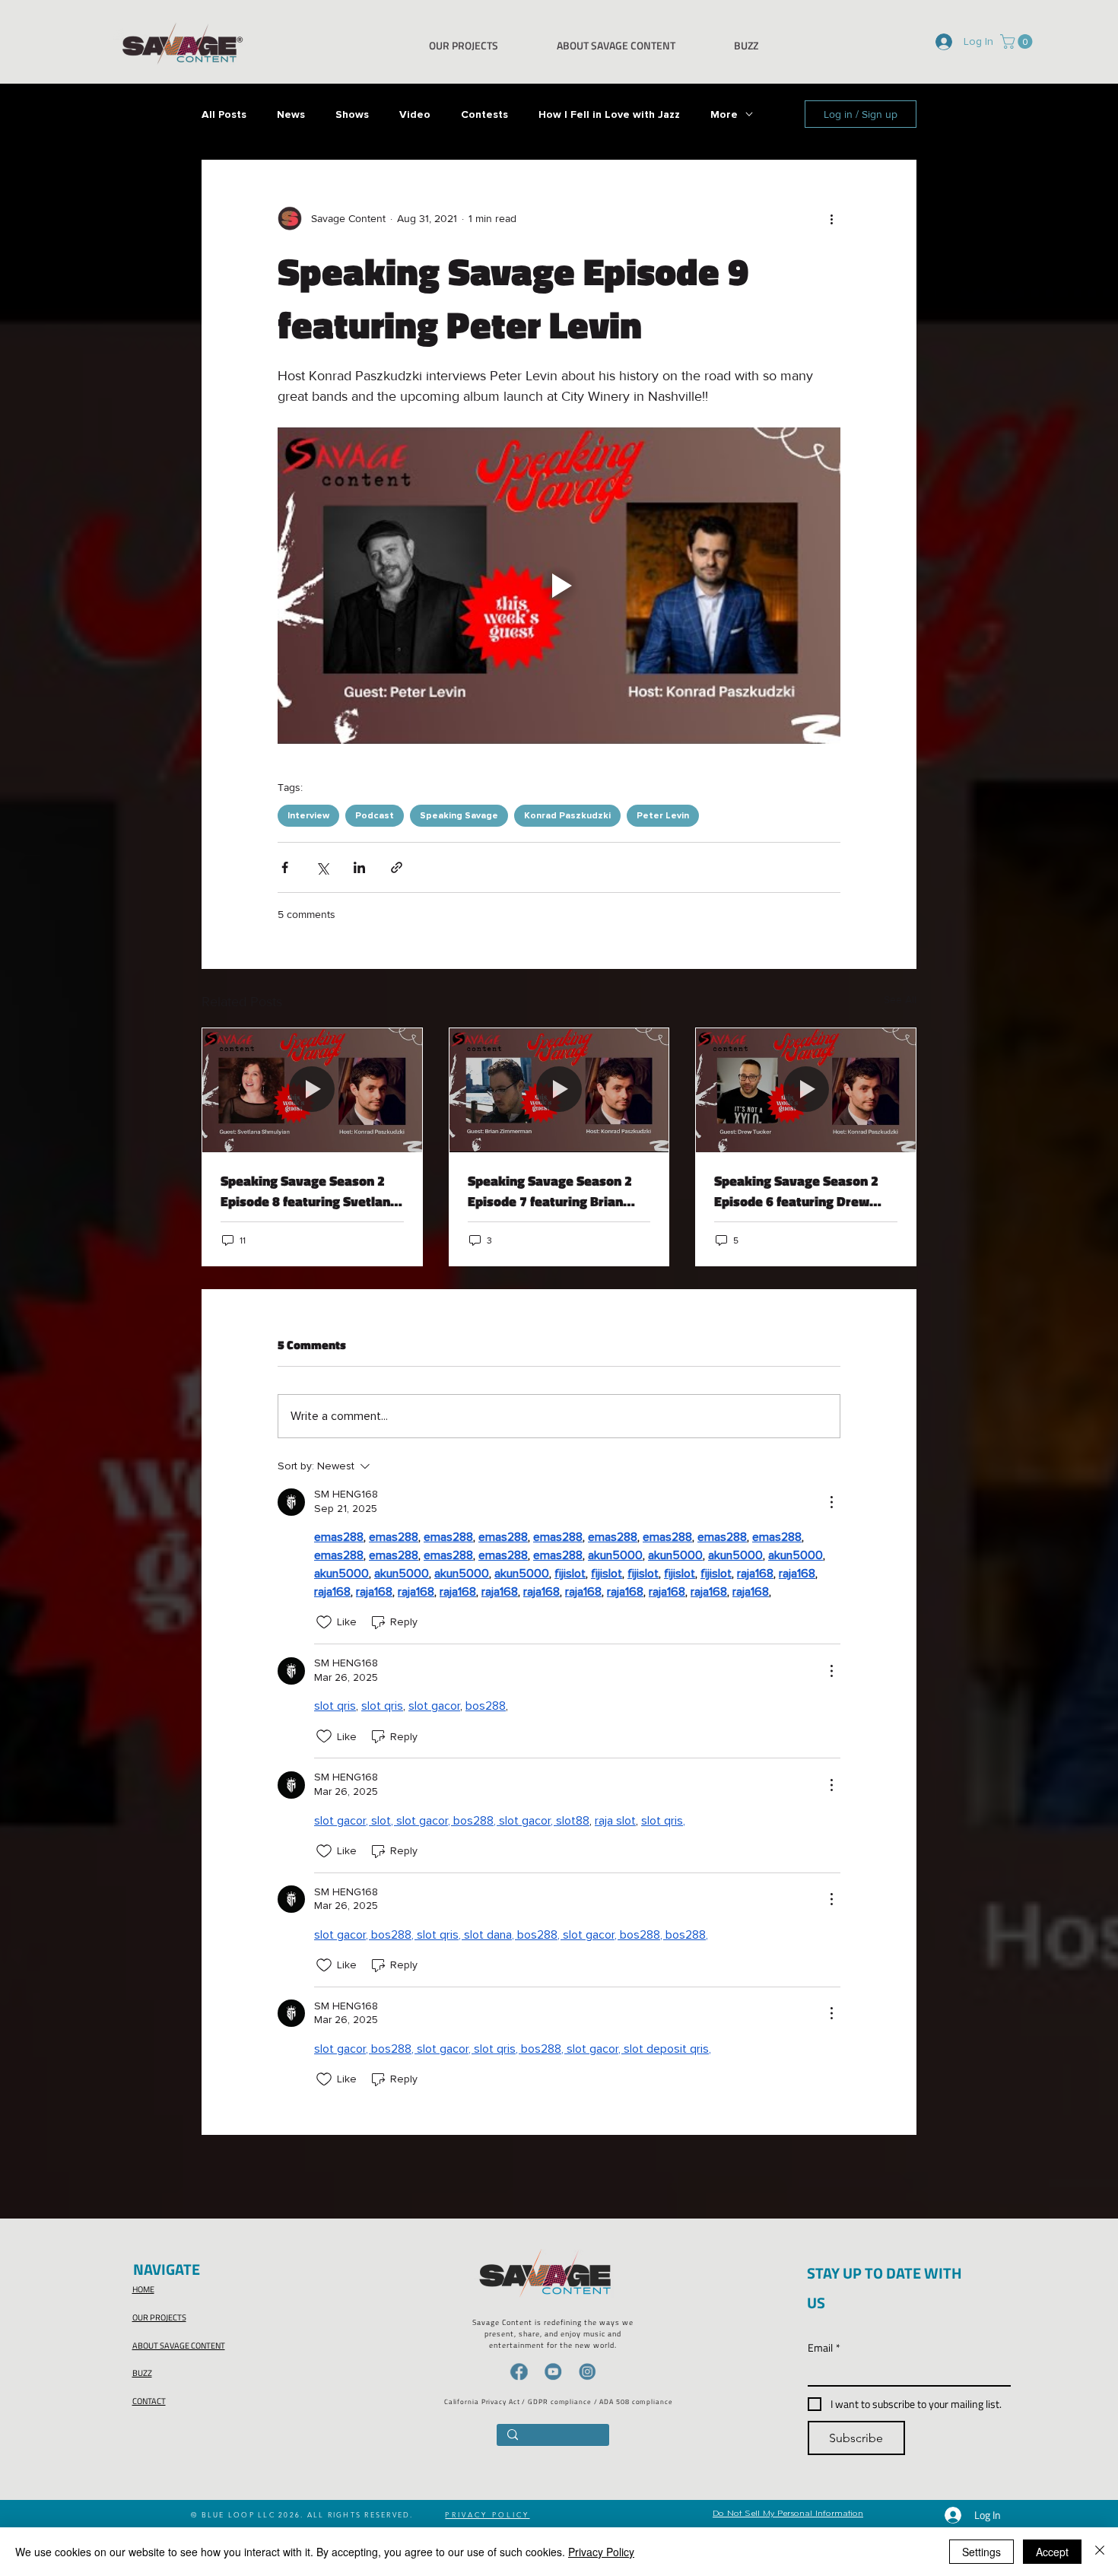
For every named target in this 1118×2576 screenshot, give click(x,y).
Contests (484, 114)
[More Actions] (831, 1502)
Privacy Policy (601, 2552)
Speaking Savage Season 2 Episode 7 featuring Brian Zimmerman (550, 1191)
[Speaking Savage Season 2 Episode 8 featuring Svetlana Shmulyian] (312, 1090)
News (291, 114)
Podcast (375, 816)
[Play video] (559, 586)
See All (900, 999)
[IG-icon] (587, 2371)
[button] (1018, 41)
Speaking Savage (459, 816)
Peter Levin (663, 816)
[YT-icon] (553, 2371)
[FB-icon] (519, 2371)
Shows (352, 114)
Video (415, 114)
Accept (1052, 2552)
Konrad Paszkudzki (567, 816)
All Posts (224, 114)
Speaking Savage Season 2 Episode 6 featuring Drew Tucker (796, 1191)
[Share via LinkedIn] (359, 867)
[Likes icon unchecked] (324, 1622)
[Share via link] (397, 867)
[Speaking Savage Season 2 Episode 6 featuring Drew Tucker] (806, 1090)
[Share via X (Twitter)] (322, 867)
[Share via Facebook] (285, 867)
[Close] (1100, 2552)
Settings (981, 2552)
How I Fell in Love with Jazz (609, 114)
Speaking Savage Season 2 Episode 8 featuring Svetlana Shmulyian (309, 1191)
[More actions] (831, 218)
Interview (308, 816)
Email (824, 2347)
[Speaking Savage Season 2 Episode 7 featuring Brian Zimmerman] (559, 1090)
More (724, 114)
